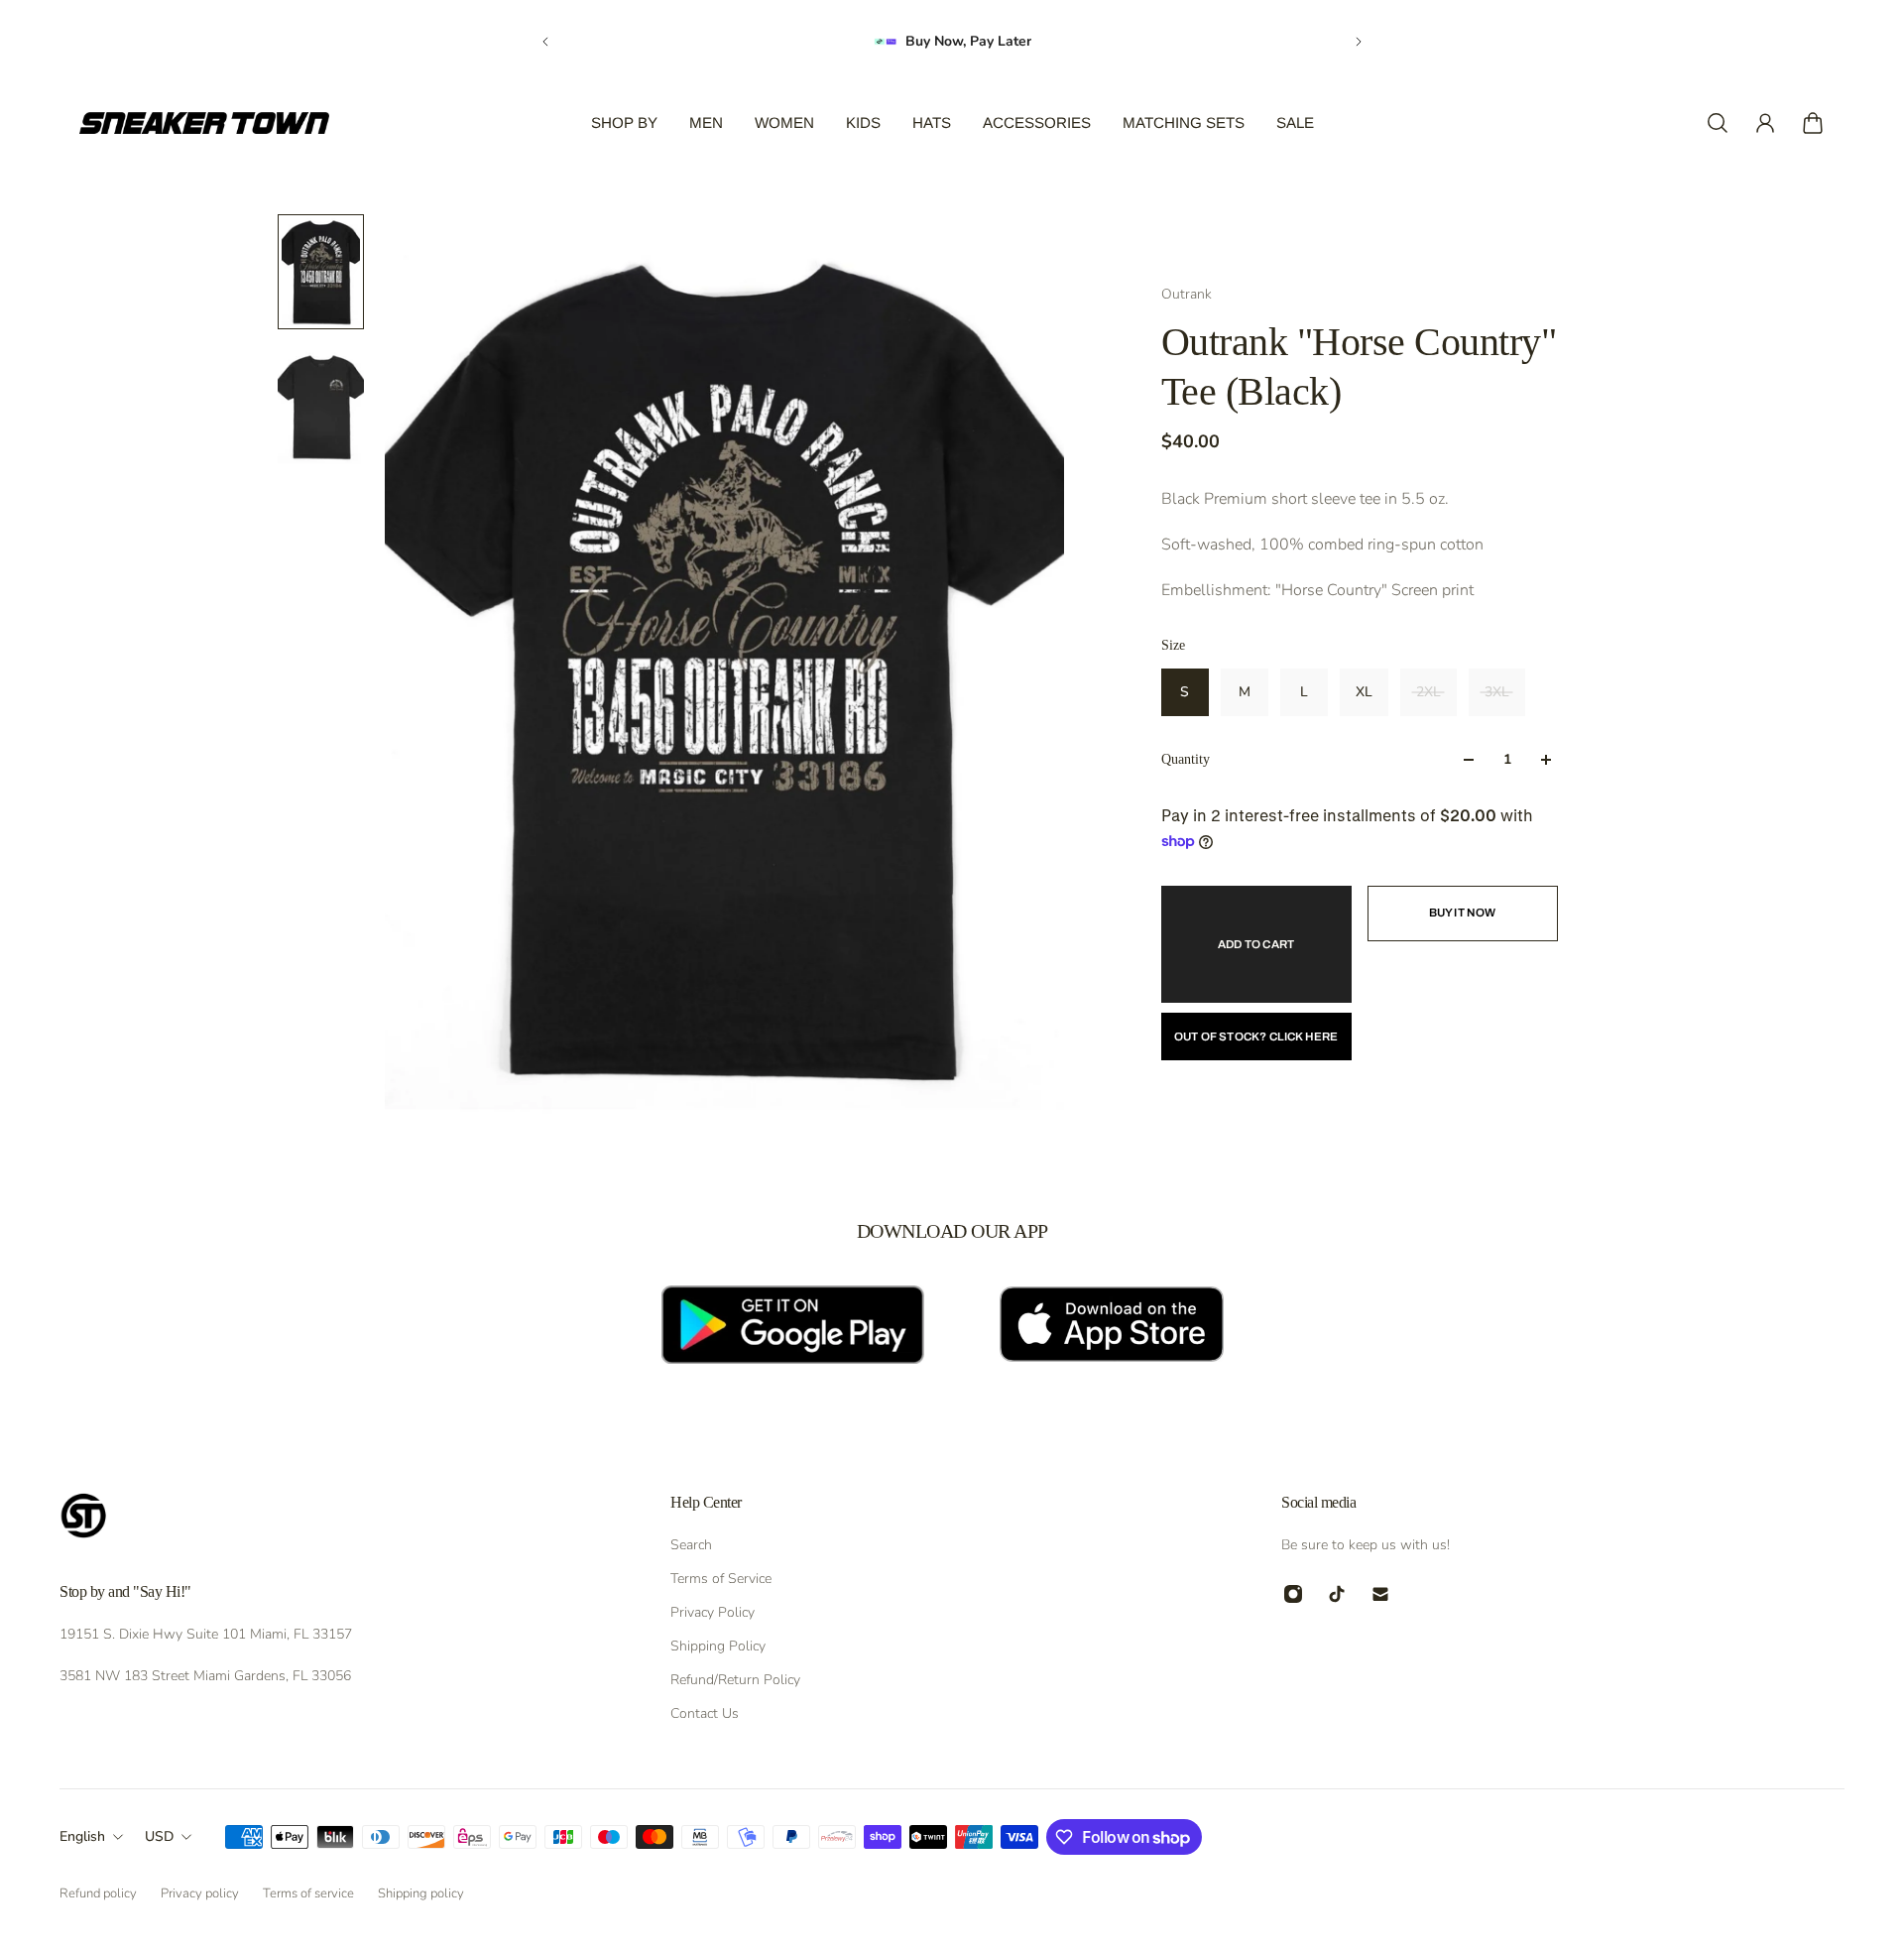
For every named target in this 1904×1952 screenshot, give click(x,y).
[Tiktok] (1337, 1594)
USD (159, 1836)
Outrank (1187, 294)
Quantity (1186, 759)
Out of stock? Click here (1256, 1037)
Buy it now (1463, 913)
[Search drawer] (1718, 123)
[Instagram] (1293, 1594)
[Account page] (1765, 123)
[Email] (1380, 1594)
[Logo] (204, 123)
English (82, 1836)
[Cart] (1813, 123)
